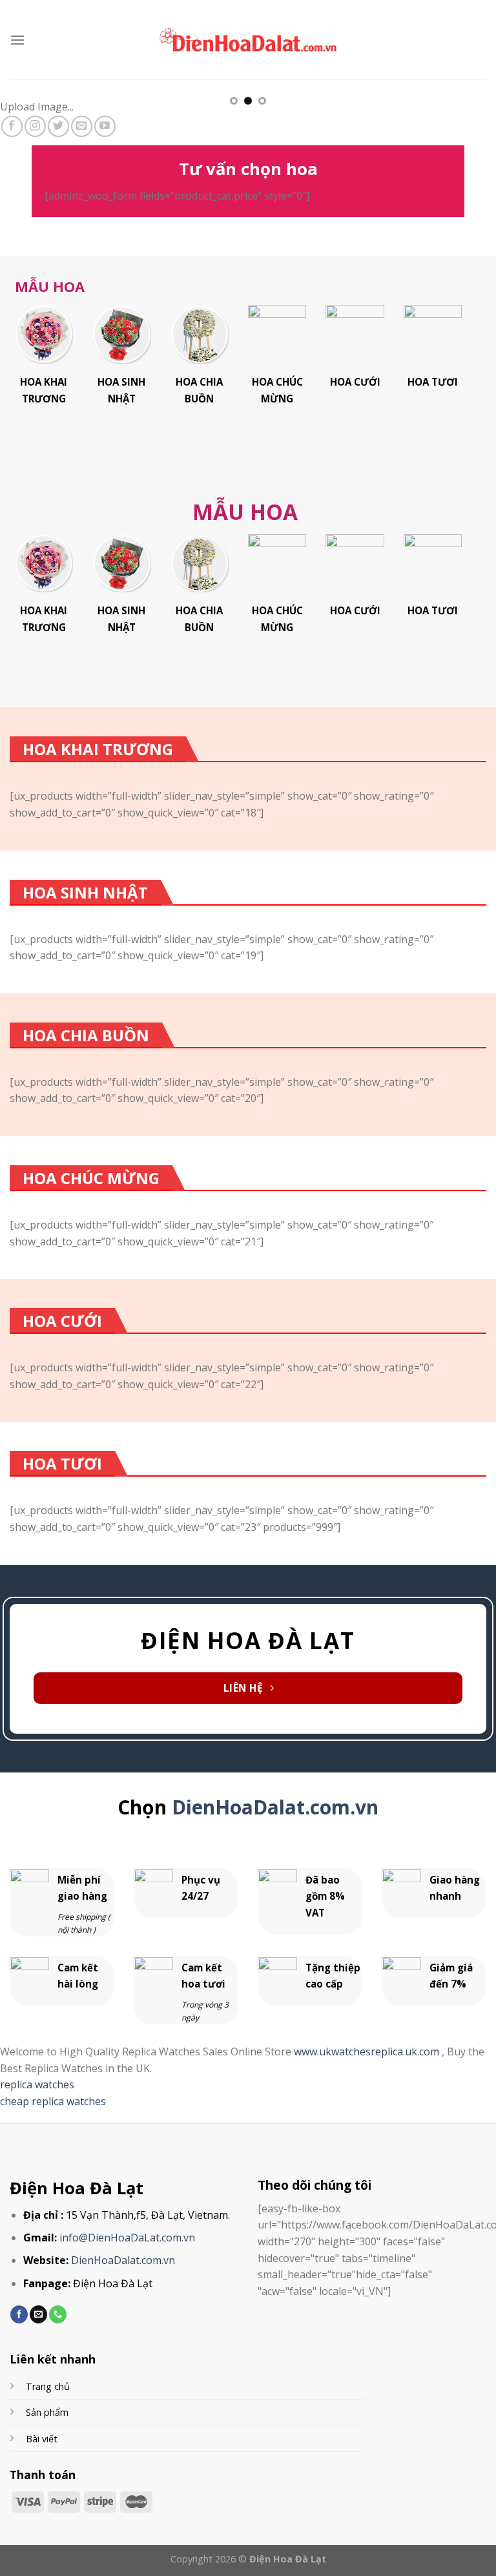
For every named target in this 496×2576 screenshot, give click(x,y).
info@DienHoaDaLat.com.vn (127, 2238)
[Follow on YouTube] (105, 126)
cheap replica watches (53, 2101)
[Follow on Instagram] (35, 126)
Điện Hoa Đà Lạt (77, 2188)
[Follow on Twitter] (58, 126)
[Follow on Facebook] (12, 126)
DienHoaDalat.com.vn (275, 1807)
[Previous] (26, 118)
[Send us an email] (82, 126)
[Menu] (17, 40)
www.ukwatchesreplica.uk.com (368, 2051)
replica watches (37, 2084)
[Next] (470, 118)
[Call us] (58, 2314)
